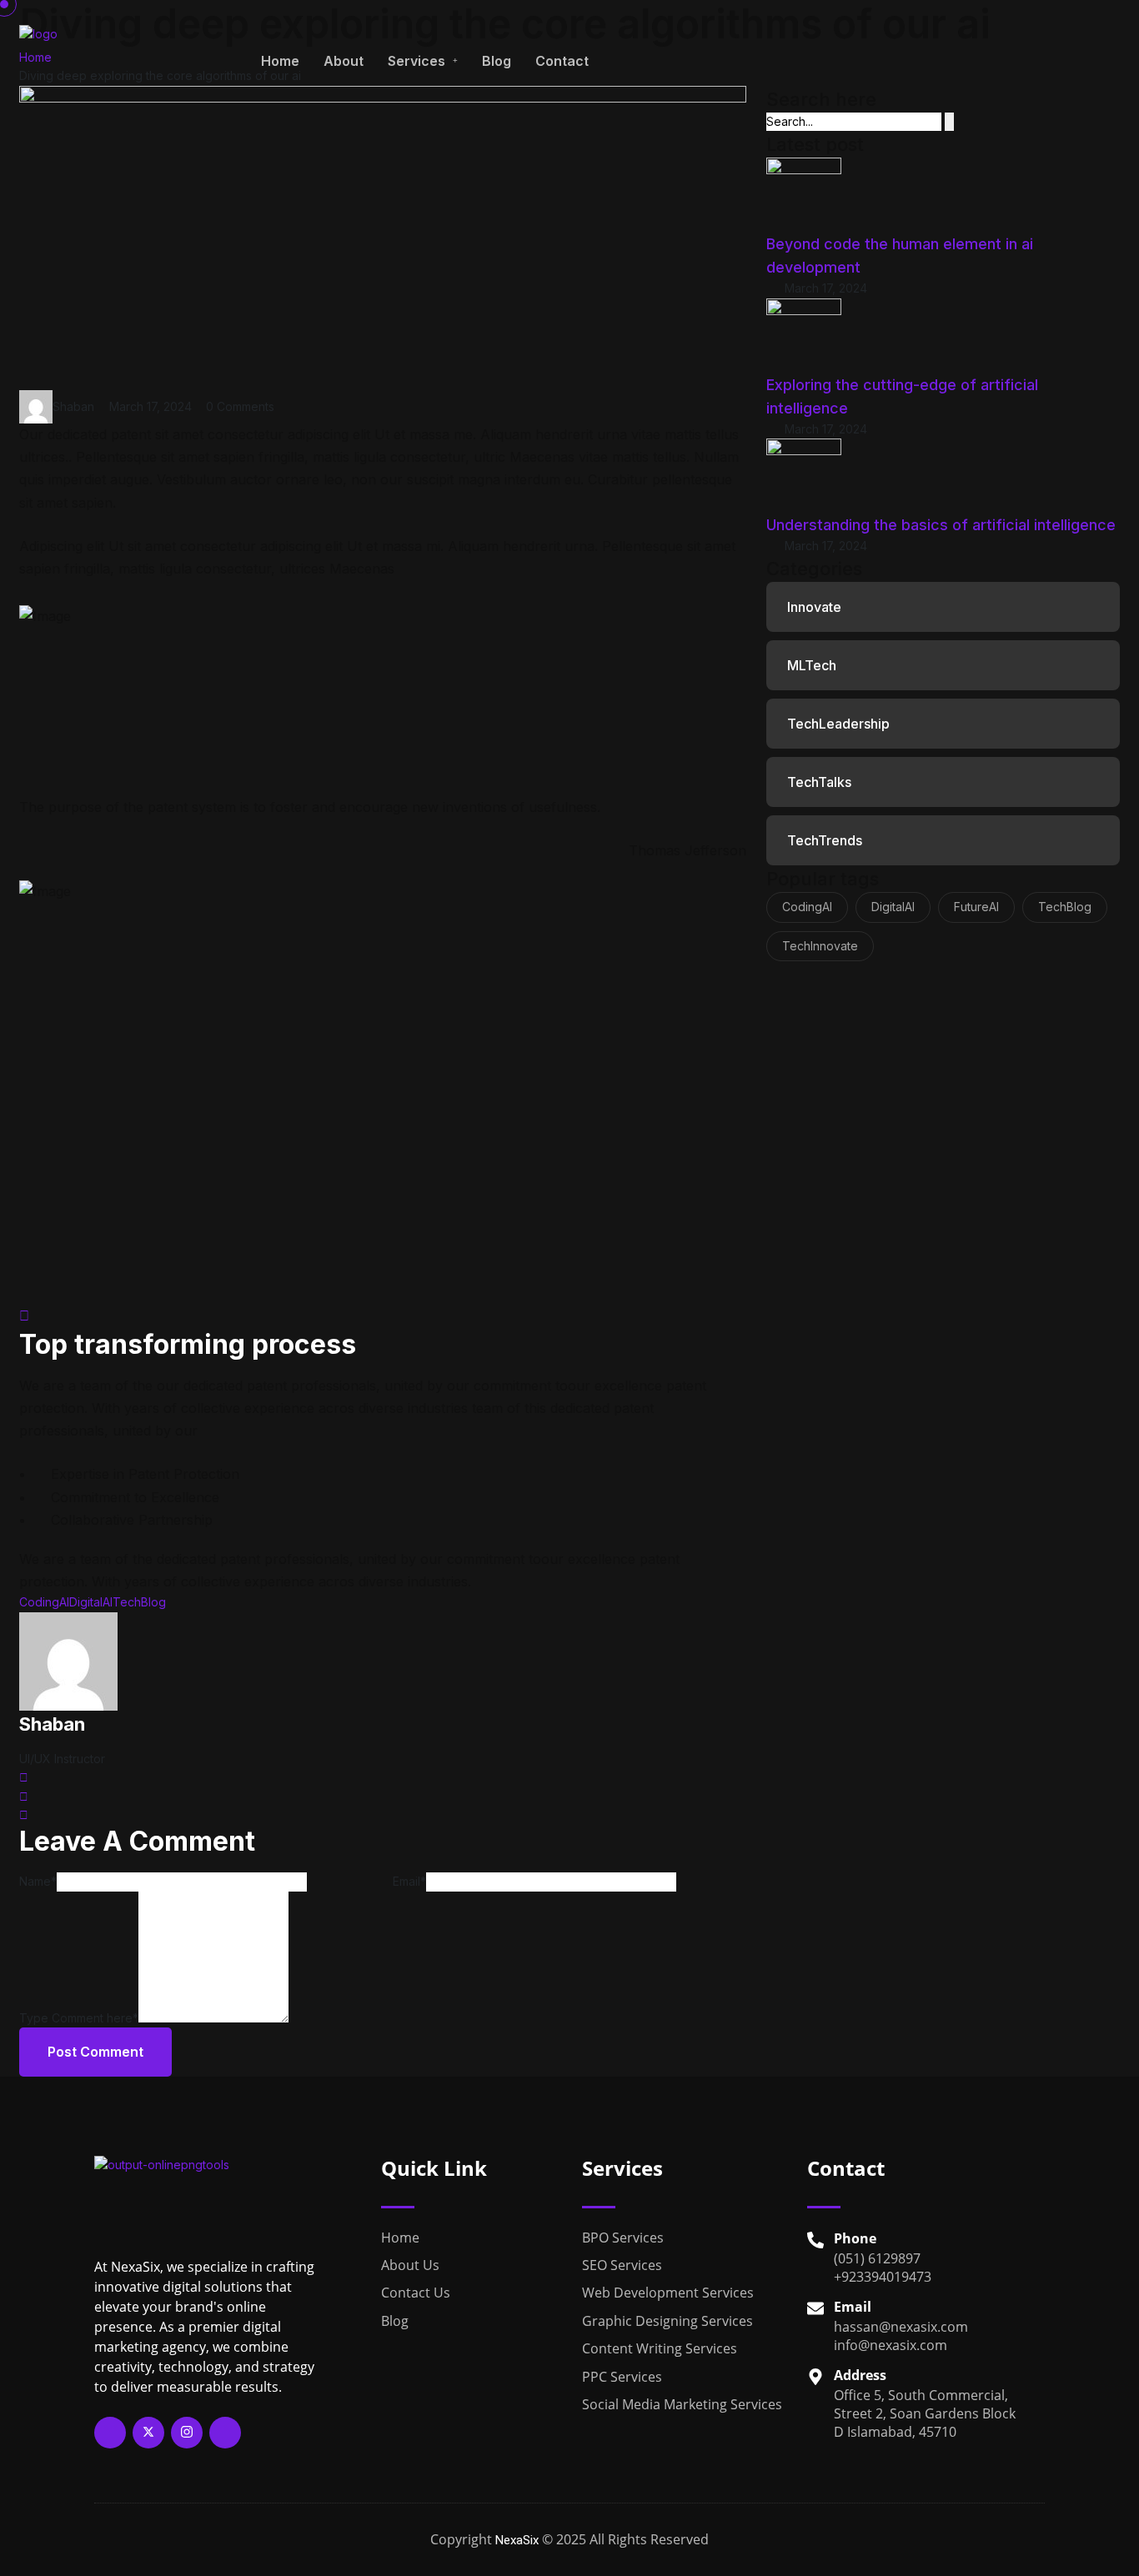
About (344, 61)
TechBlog (139, 1602)
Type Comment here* (79, 2018)
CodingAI (44, 1602)
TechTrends (825, 840)
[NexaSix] (119, 59)
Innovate (814, 607)
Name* (38, 1881)
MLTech (812, 665)
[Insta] (187, 2433)
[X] (148, 2433)
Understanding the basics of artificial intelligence (941, 525)
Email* (409, 1881)
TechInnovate (820, 946)
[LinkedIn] (225, 2433)
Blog (497, 61)
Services (416, 61)
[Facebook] (110, 2433)
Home (280, 61)
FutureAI (976, 907)
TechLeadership (838, 724)
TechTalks (819, 782)
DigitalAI (91, 1602)
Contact (562, 61)
